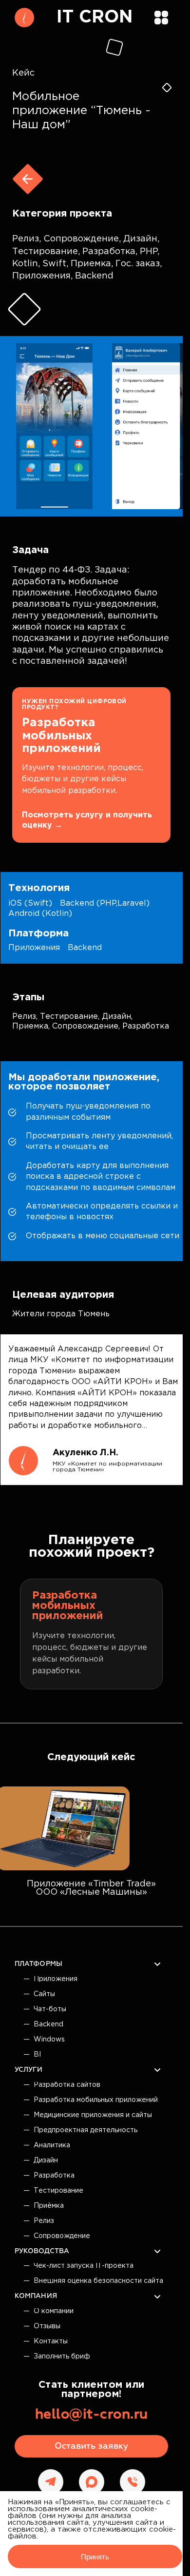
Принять (95, 2557)
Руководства (42, 2251)
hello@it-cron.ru (92, 2415)
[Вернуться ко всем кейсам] (28, 179)
